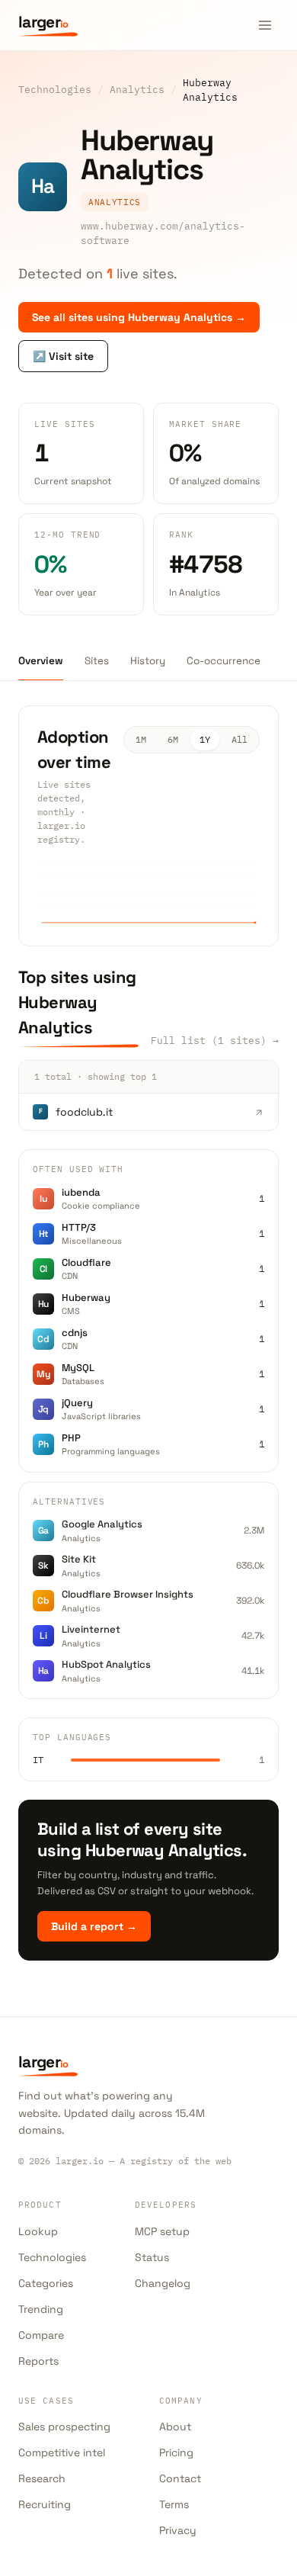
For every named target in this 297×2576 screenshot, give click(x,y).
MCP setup (162, 2231)
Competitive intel (62, 2452)
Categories (46, 2283)
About (175, 2427)
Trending (41, 2309)
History (148, 661)
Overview (41, 661)
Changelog (163, 2283)
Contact (180, 2478)
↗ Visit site (63, 356)
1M (141, 739)
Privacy (178, 2530)
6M (173, 739)
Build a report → (94, 1926)
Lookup (38, 2231)
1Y (205, 739)
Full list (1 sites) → (215, 1040)
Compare (41, 2335)
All (240, 739)
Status (152, 2257)
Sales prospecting (64, 2427)
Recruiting (45, 2504)
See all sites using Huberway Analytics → (139, 317)
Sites (97, 661)
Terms (174, 2504)
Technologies (55, 89)
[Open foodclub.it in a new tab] (259, 1112)
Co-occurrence (224, 661)
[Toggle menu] (265, 25)
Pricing (176, 2452)
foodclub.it (84, 1112)
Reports (38, 2361)
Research (42, 2478)
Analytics (137, 89)
